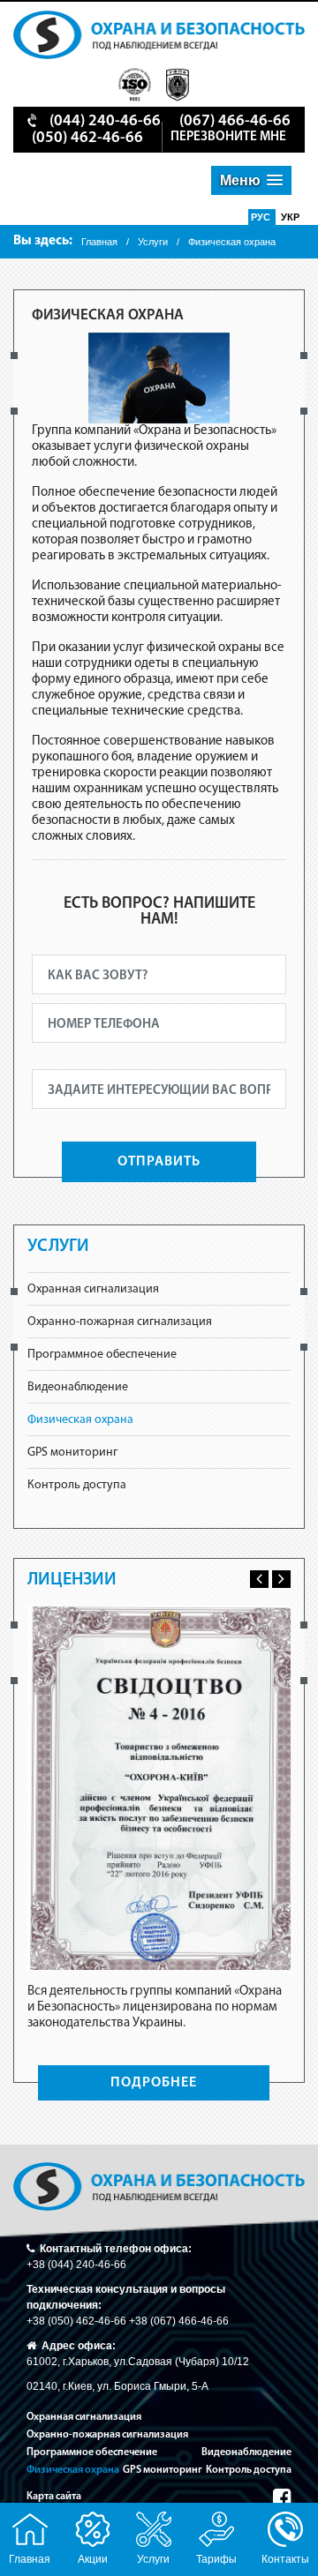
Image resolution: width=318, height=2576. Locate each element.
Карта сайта (54, 2497)
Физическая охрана (80, 1420)
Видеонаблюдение (78, 1387)
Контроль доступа (77, 1485)
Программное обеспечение (102, 1355)
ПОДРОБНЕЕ (154, 2083)
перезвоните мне (228, 137)
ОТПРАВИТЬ (159, 1162)
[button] (251, 180)
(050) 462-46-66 (87, 139)
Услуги (153, 242)
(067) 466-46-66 (235, 122)
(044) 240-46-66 (105, 122)
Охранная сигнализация (93, 1289)
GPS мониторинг (72, 1453)
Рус (262, 217)
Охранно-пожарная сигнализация (120, 1322)
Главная (99, 242)
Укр (290, 217)
